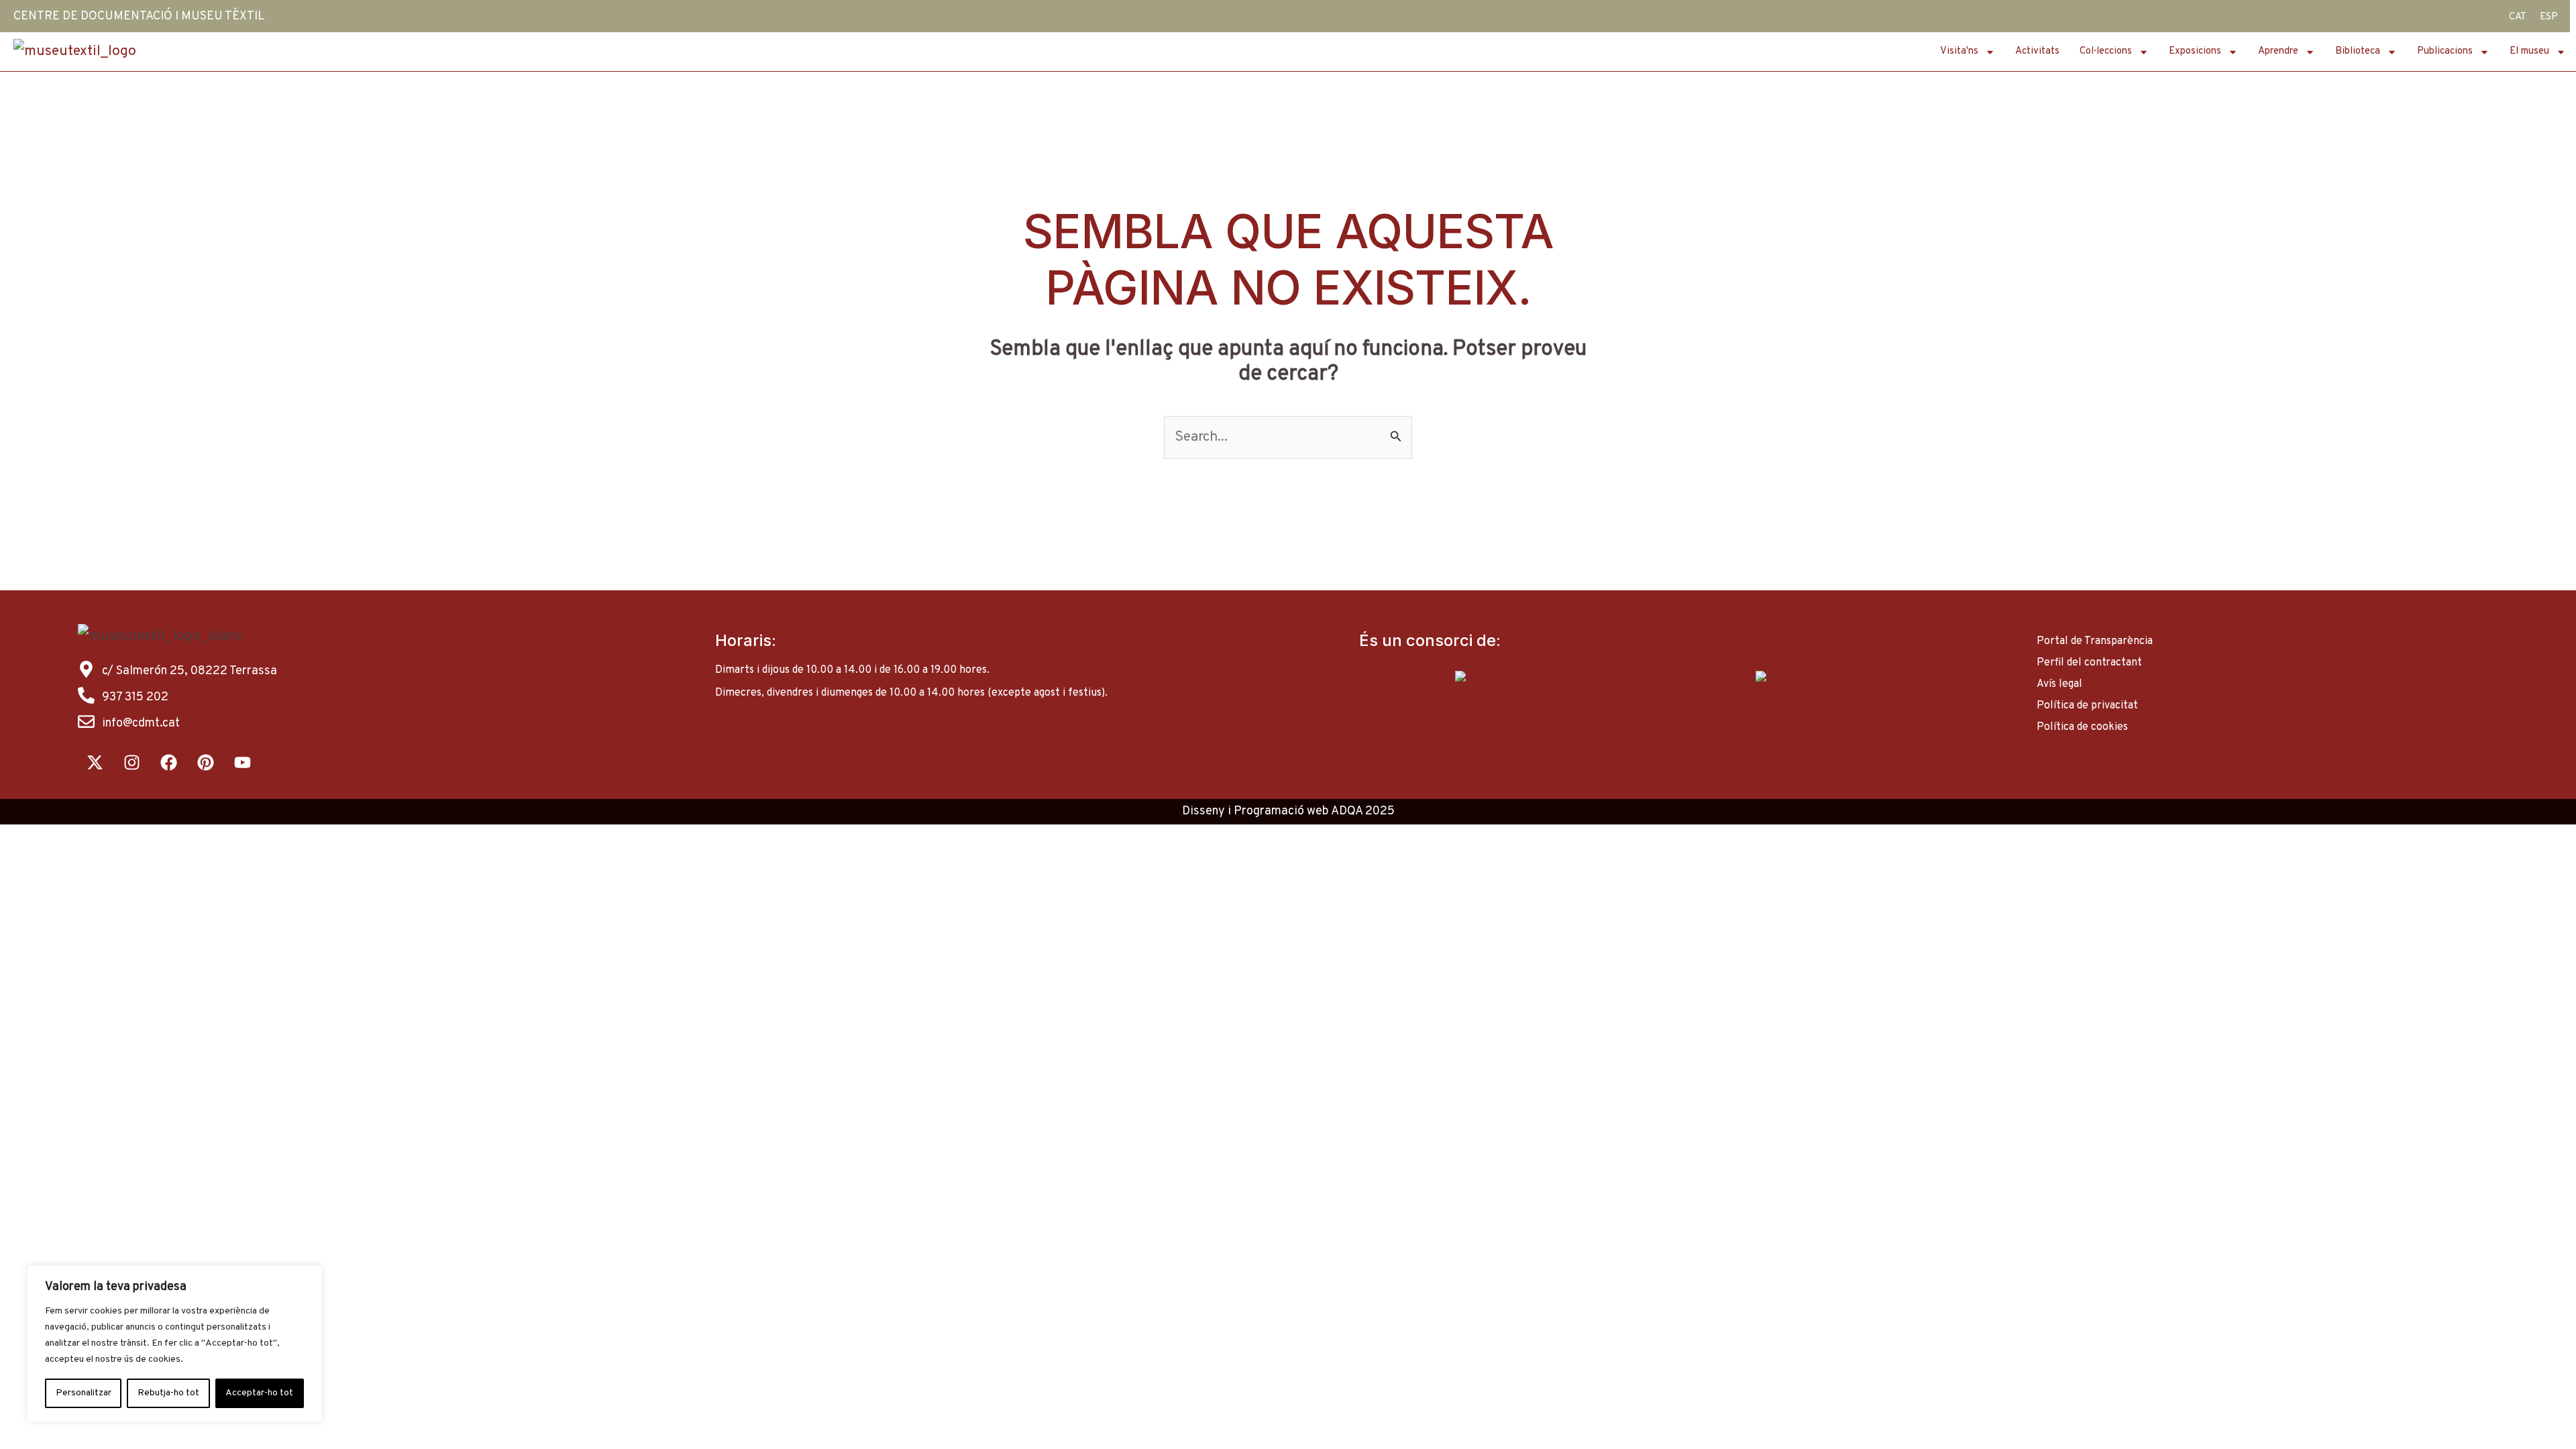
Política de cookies (2082, 727)
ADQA (1347, 811)
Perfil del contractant (2089, 663)
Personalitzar (84, 1393)
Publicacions (2445, 51)
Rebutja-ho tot (168, 1393)
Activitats (2037, 51)
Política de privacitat (2087, 706)
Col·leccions (2106, 51)
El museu (2529, 51)
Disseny (1203, 811)
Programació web (1281, 811)
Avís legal (2059, 684)
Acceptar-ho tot (259, 1393)
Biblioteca (2358, 51)
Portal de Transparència (2095, 641)
